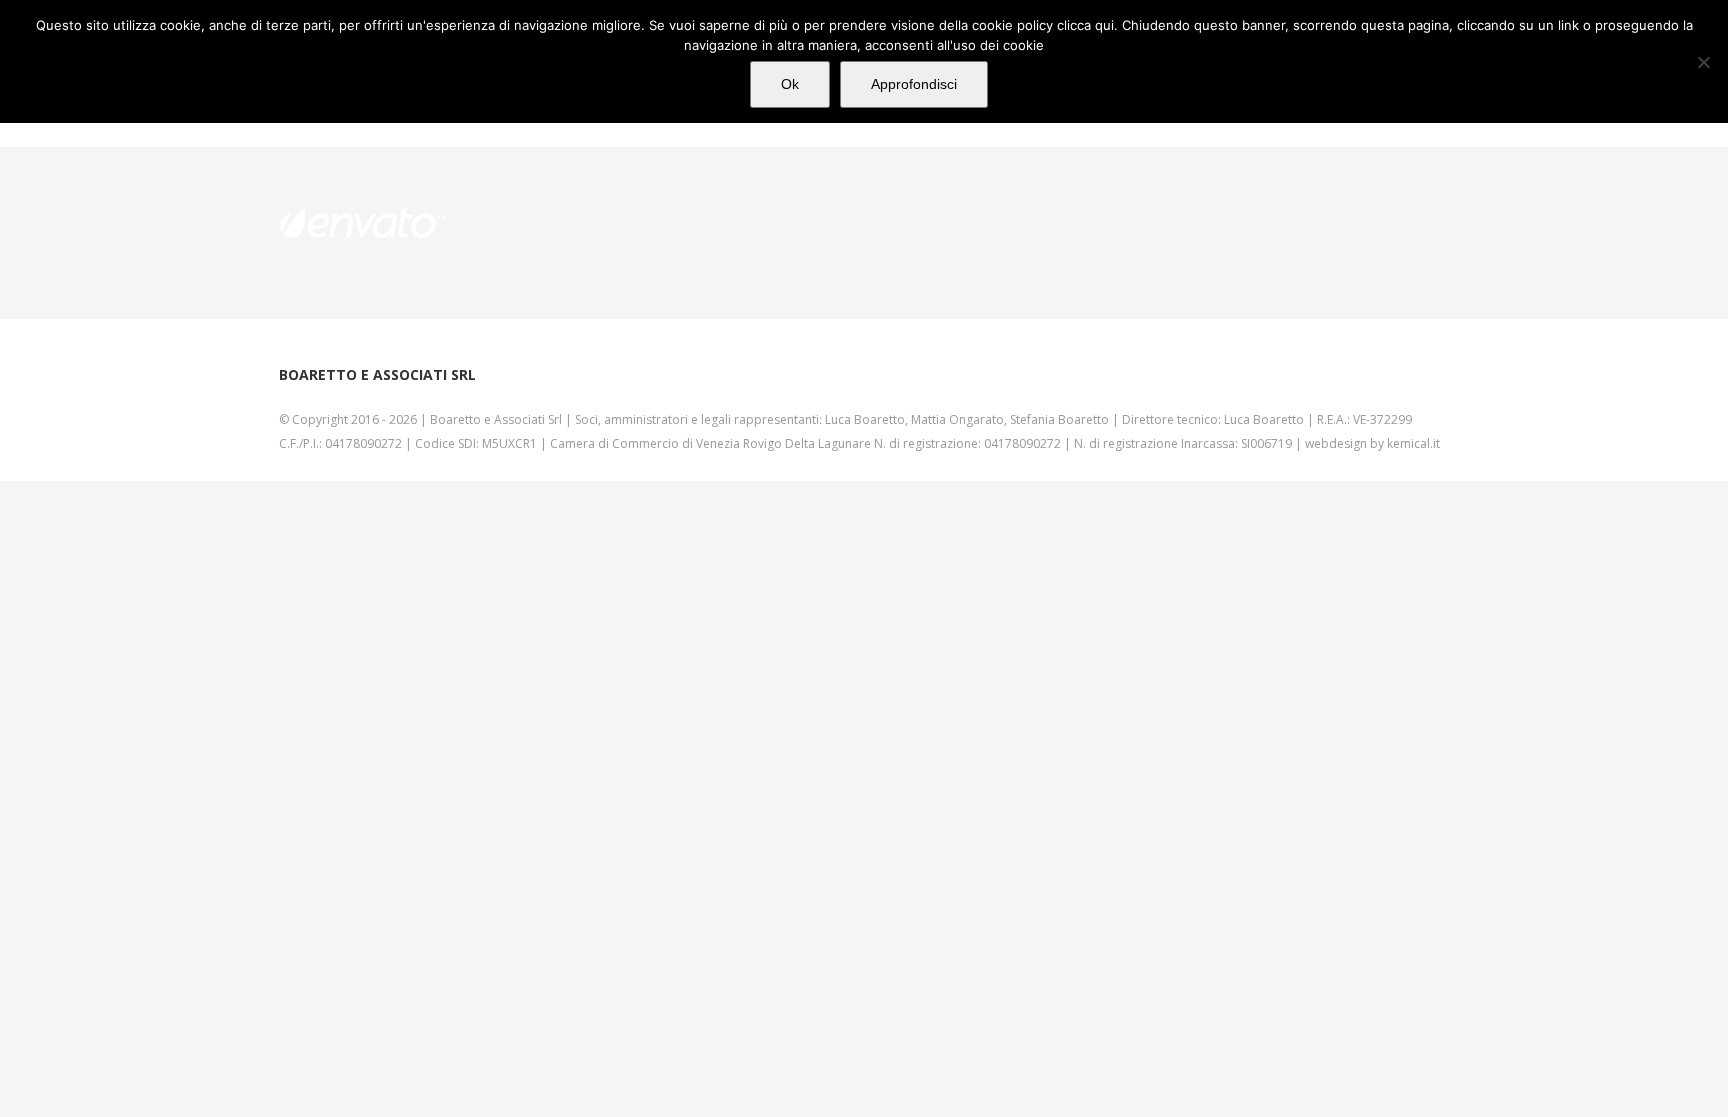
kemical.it (1413, 443)
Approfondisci (914, 84)
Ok (790, 84)
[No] (1703, 62)
